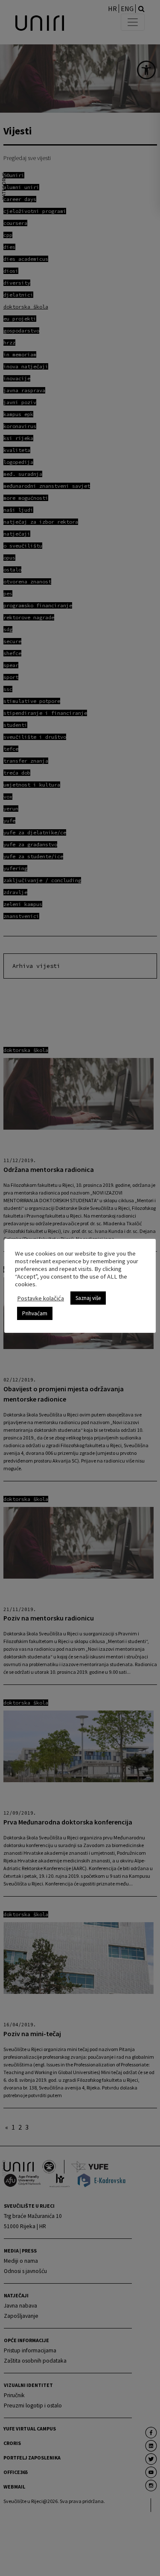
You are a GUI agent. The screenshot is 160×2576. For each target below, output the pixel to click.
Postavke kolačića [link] (41, 1298)
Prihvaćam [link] (35, 1313)
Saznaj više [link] (88, 1298)
